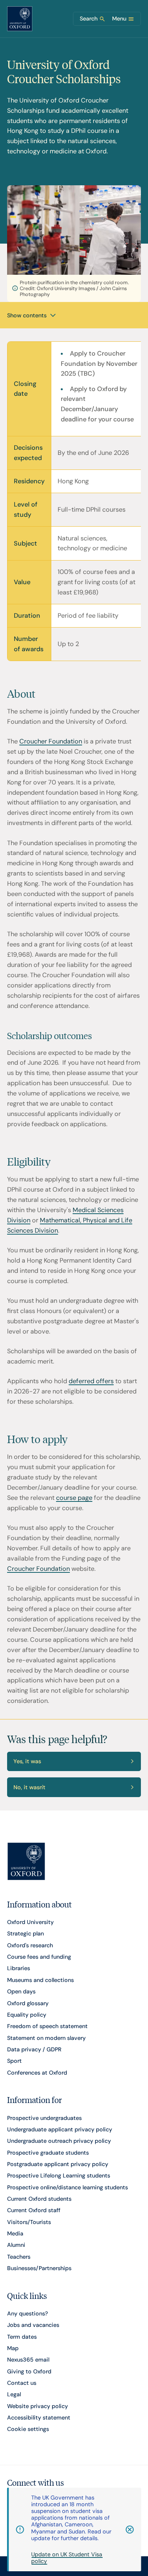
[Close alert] (126, 2529)
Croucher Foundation (51, 741)
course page (74, 1498)
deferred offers (91, 1381)
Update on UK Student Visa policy (67, 2558)
